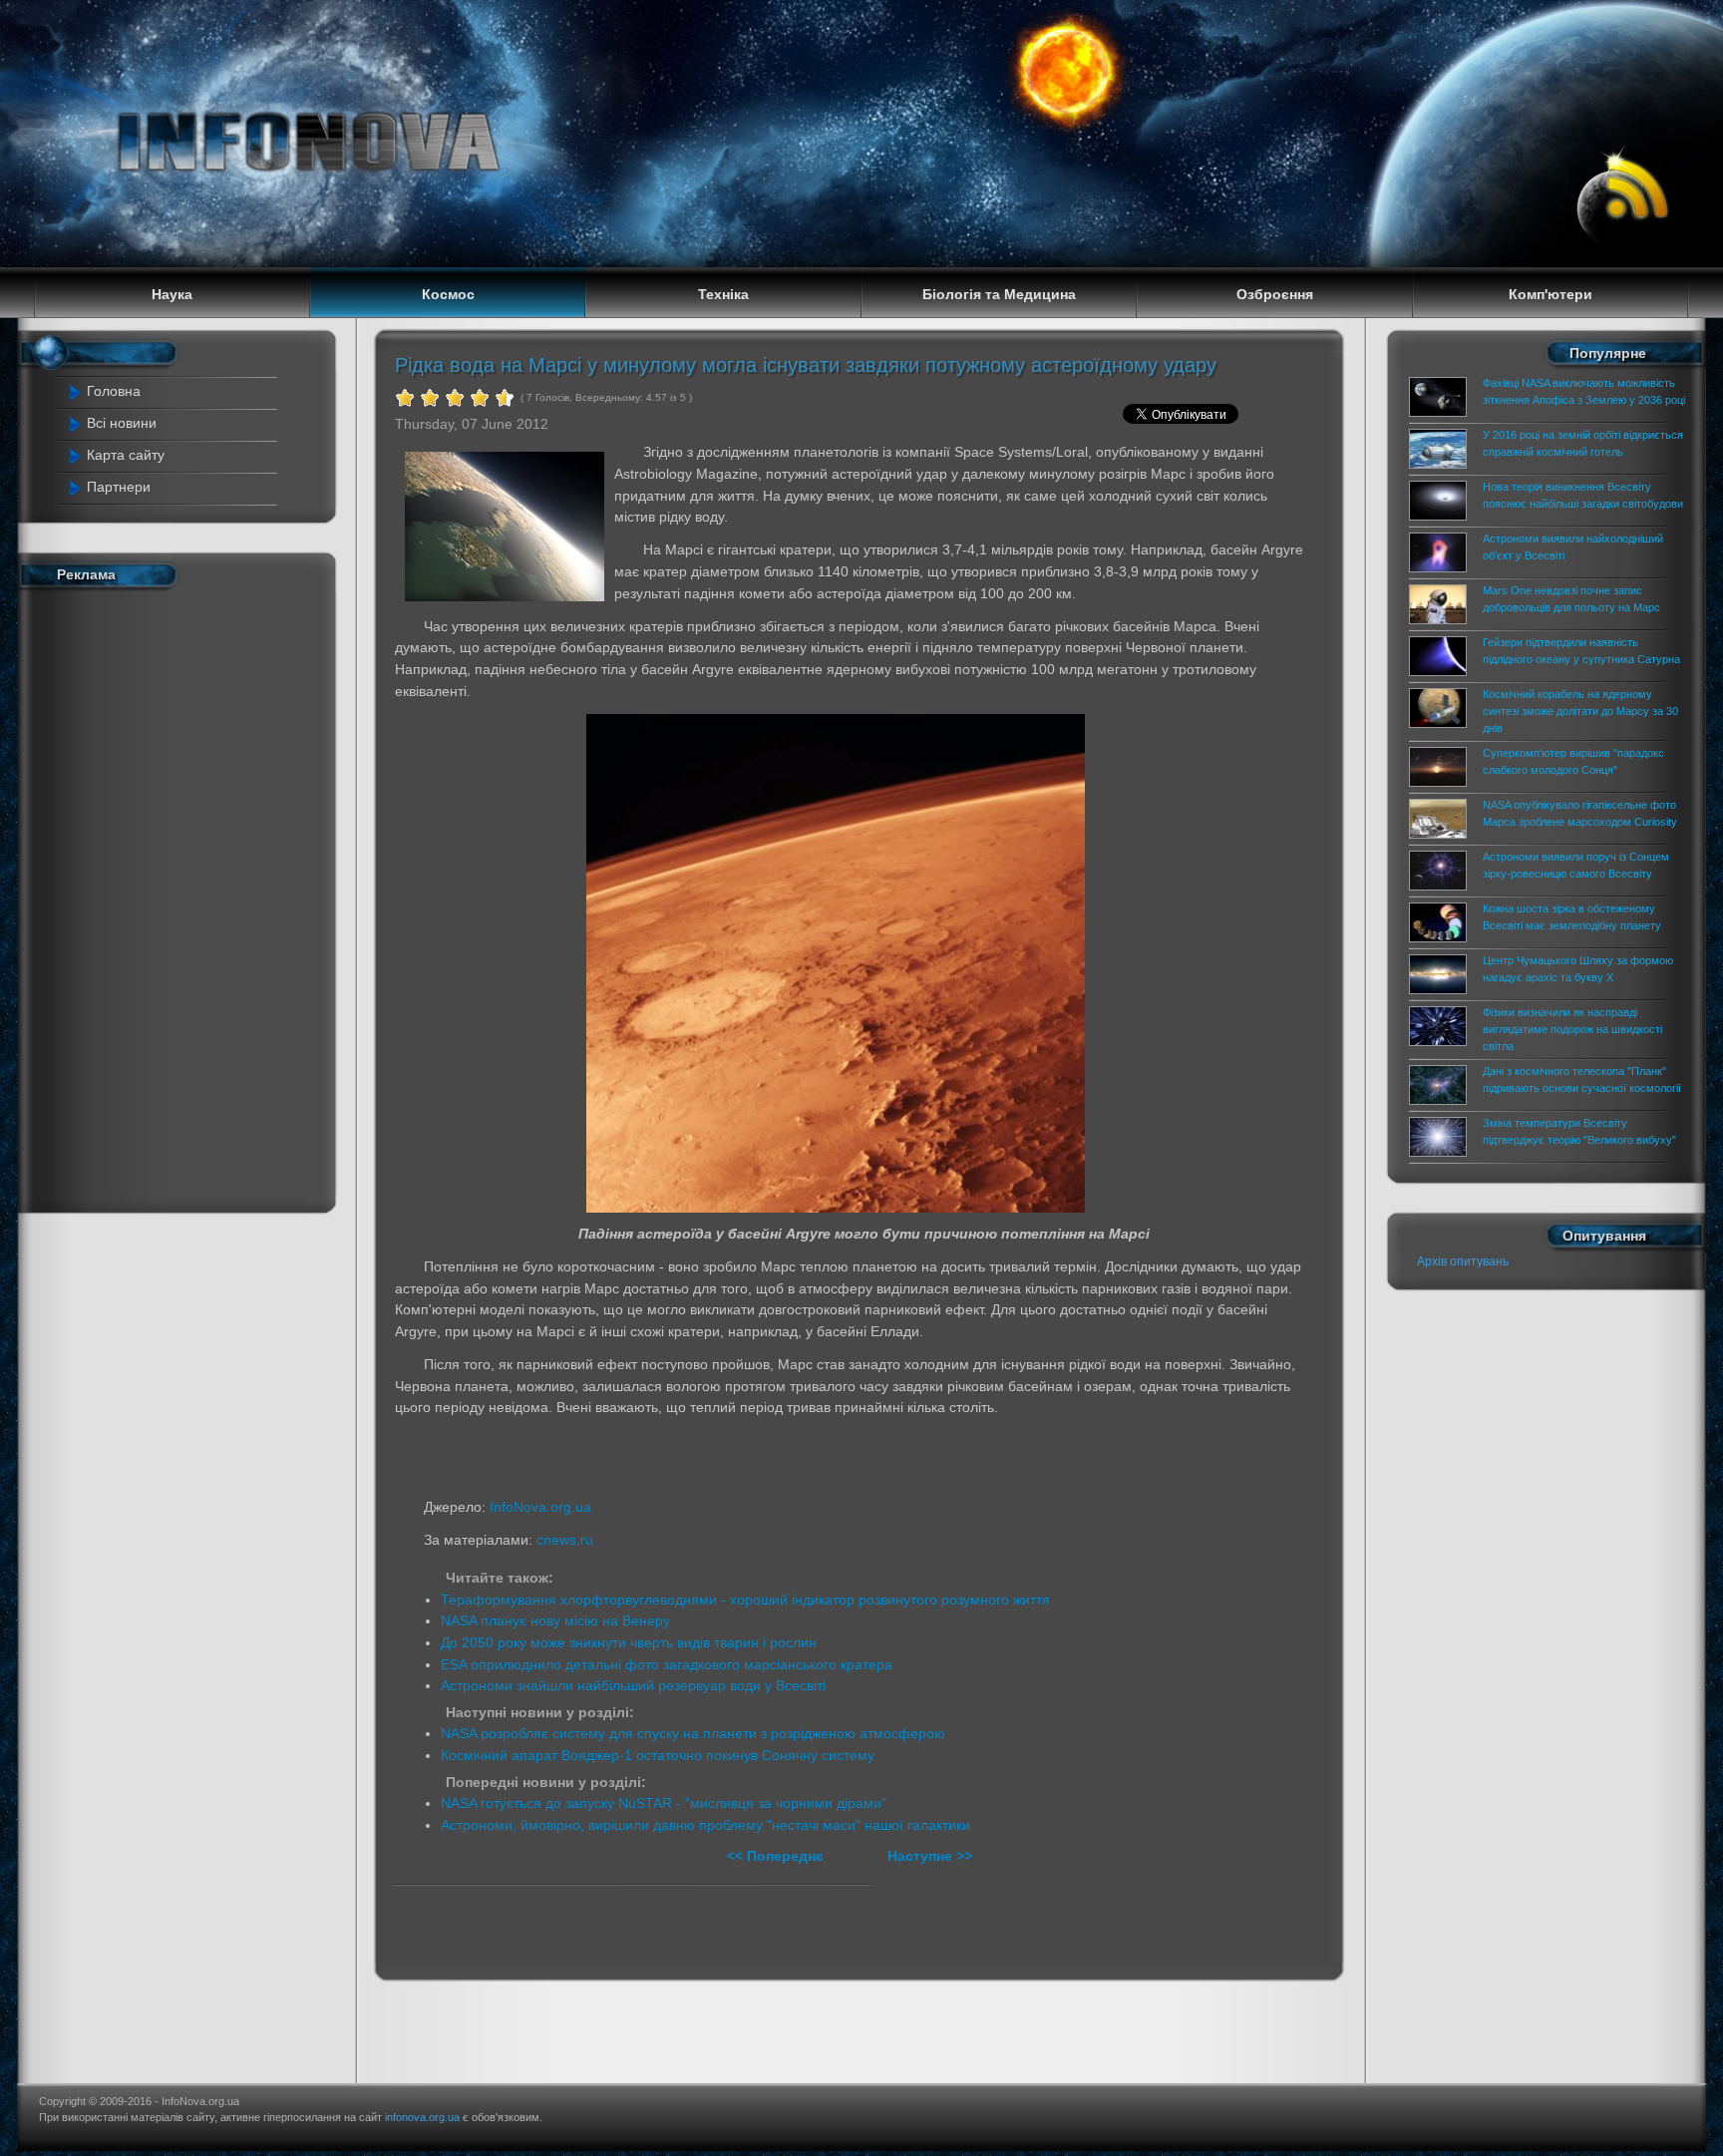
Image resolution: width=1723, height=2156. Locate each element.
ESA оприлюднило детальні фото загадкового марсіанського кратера (667, 1664)
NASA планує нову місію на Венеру (555, 1620)
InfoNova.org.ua (540, 1507)
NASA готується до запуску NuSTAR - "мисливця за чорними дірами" (664, 1803)
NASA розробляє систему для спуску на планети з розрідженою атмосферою (693, 1733)
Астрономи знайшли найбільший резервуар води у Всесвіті (633, 1685)
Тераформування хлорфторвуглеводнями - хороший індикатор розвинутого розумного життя (745, 1600)
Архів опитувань (1463, 1261)
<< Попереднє (777, 1856)
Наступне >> (930, 1856)
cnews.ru (565, 1540)
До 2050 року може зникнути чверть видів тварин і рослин (629, 1642)
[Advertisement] (164, 897)
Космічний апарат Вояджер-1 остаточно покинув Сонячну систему (658, 1755)
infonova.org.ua (422, 2117)
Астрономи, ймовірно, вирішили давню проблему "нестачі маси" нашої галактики (705, 1825)
